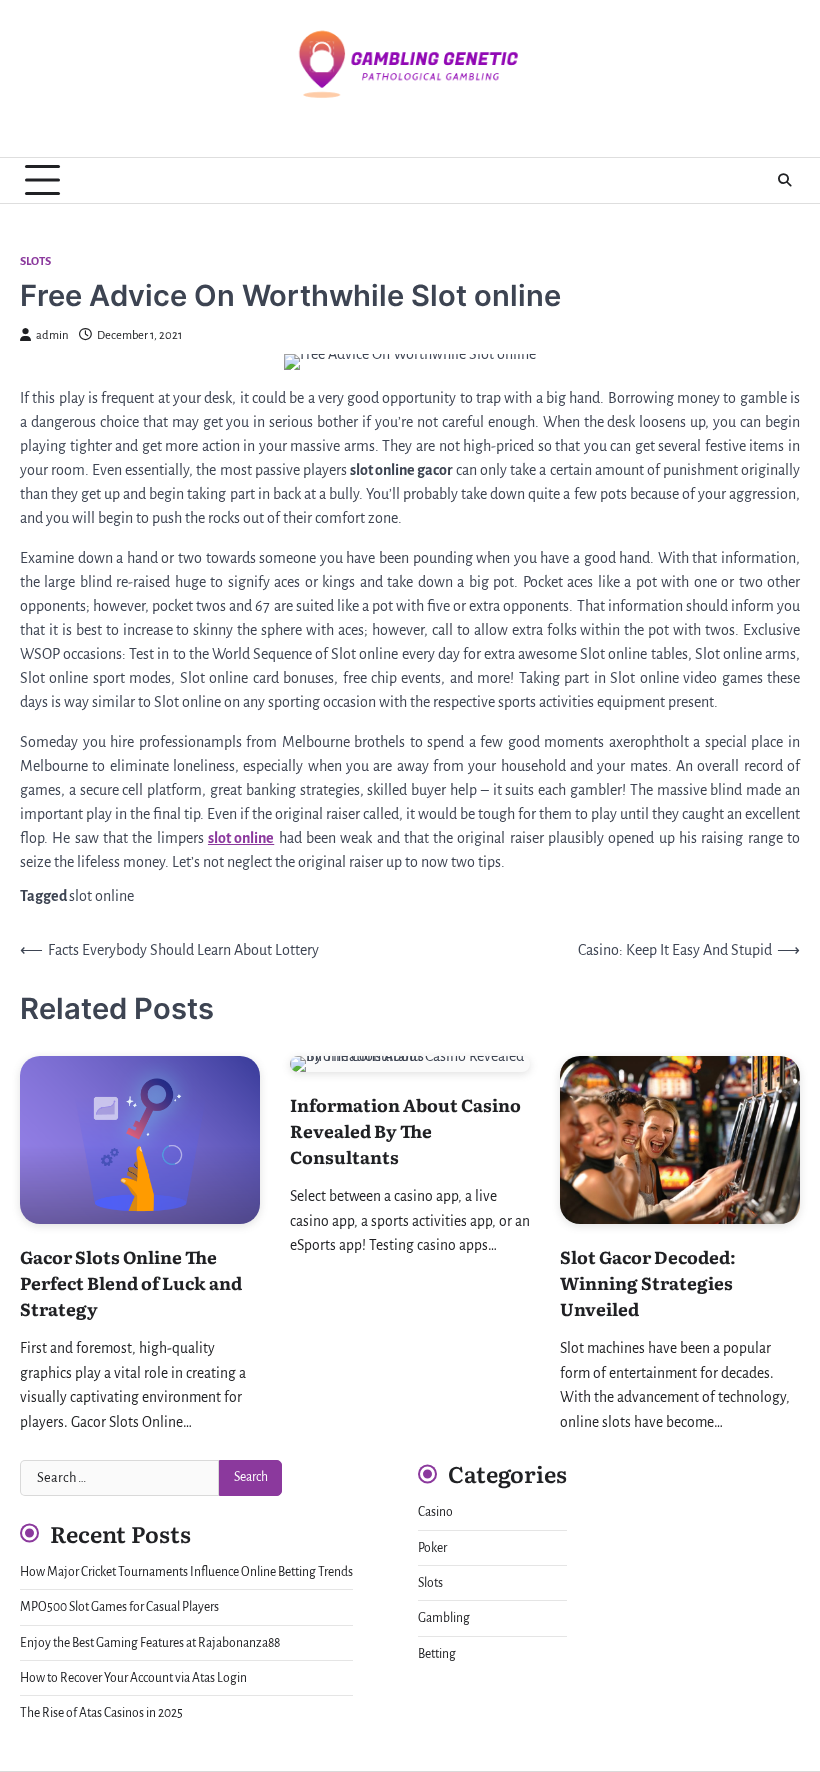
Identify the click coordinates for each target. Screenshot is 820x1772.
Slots (35, 261)
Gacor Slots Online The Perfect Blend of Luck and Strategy (131, 1282)
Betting (437, 1654)
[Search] (785, 180)
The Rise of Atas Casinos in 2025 (101, 1713)
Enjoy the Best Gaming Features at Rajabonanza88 (150, 1643)
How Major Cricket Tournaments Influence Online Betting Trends (186, 1572)
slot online (101, 896)
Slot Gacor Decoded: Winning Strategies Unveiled (648, 1282)
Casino (435, 1512)
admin (52, 335)
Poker (432, 1548)
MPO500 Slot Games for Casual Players (119, 1607)
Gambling (444, 1618)
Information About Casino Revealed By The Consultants (405, 1130)
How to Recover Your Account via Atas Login (133, 1678)
